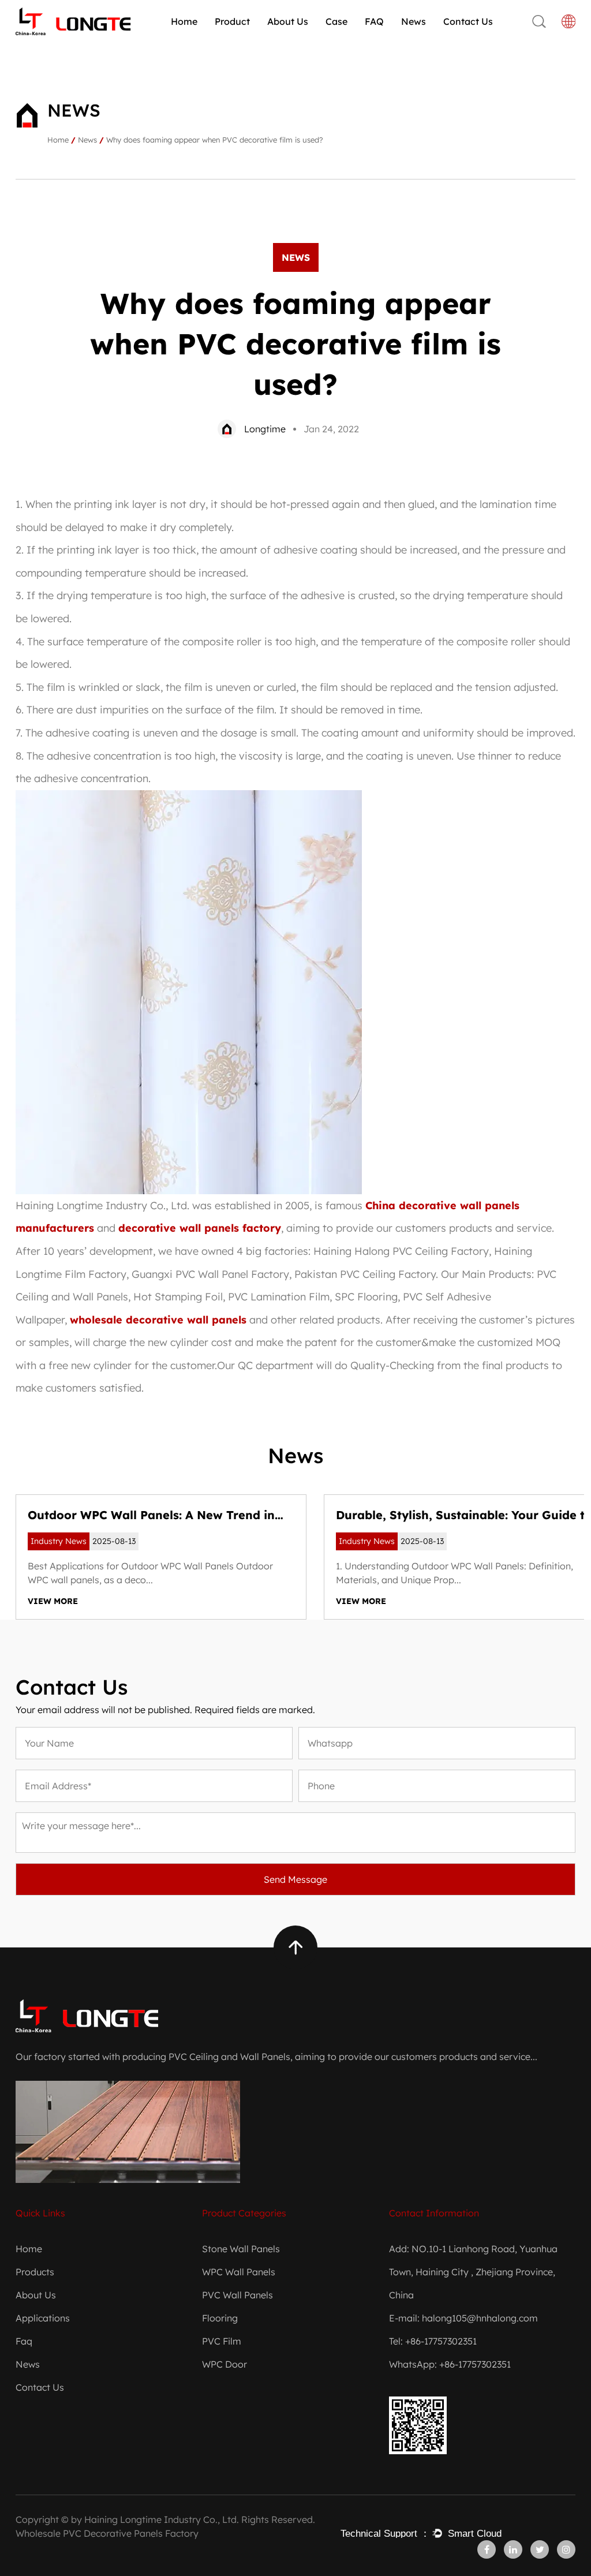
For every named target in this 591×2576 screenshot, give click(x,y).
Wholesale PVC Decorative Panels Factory (107, 2533)
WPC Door (225, 2364)
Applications (43, 2318)
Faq (24, 2341)
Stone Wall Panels (257, 39)
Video (310, 39)
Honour (285, 41)
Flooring (220, 2318)
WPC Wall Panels (249, 41)
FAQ (374, 21)
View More (53, 1601)
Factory (285, 42)
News (414, 21)
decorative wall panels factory (200, 1228)
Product (232, 21)
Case (336, 21)
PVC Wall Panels (250, 42)
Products (35, 2272)
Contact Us (468, 21)
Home (184, 21)
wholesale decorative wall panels (158, 1320)
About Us (288, 21)
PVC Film (222, 2341)
